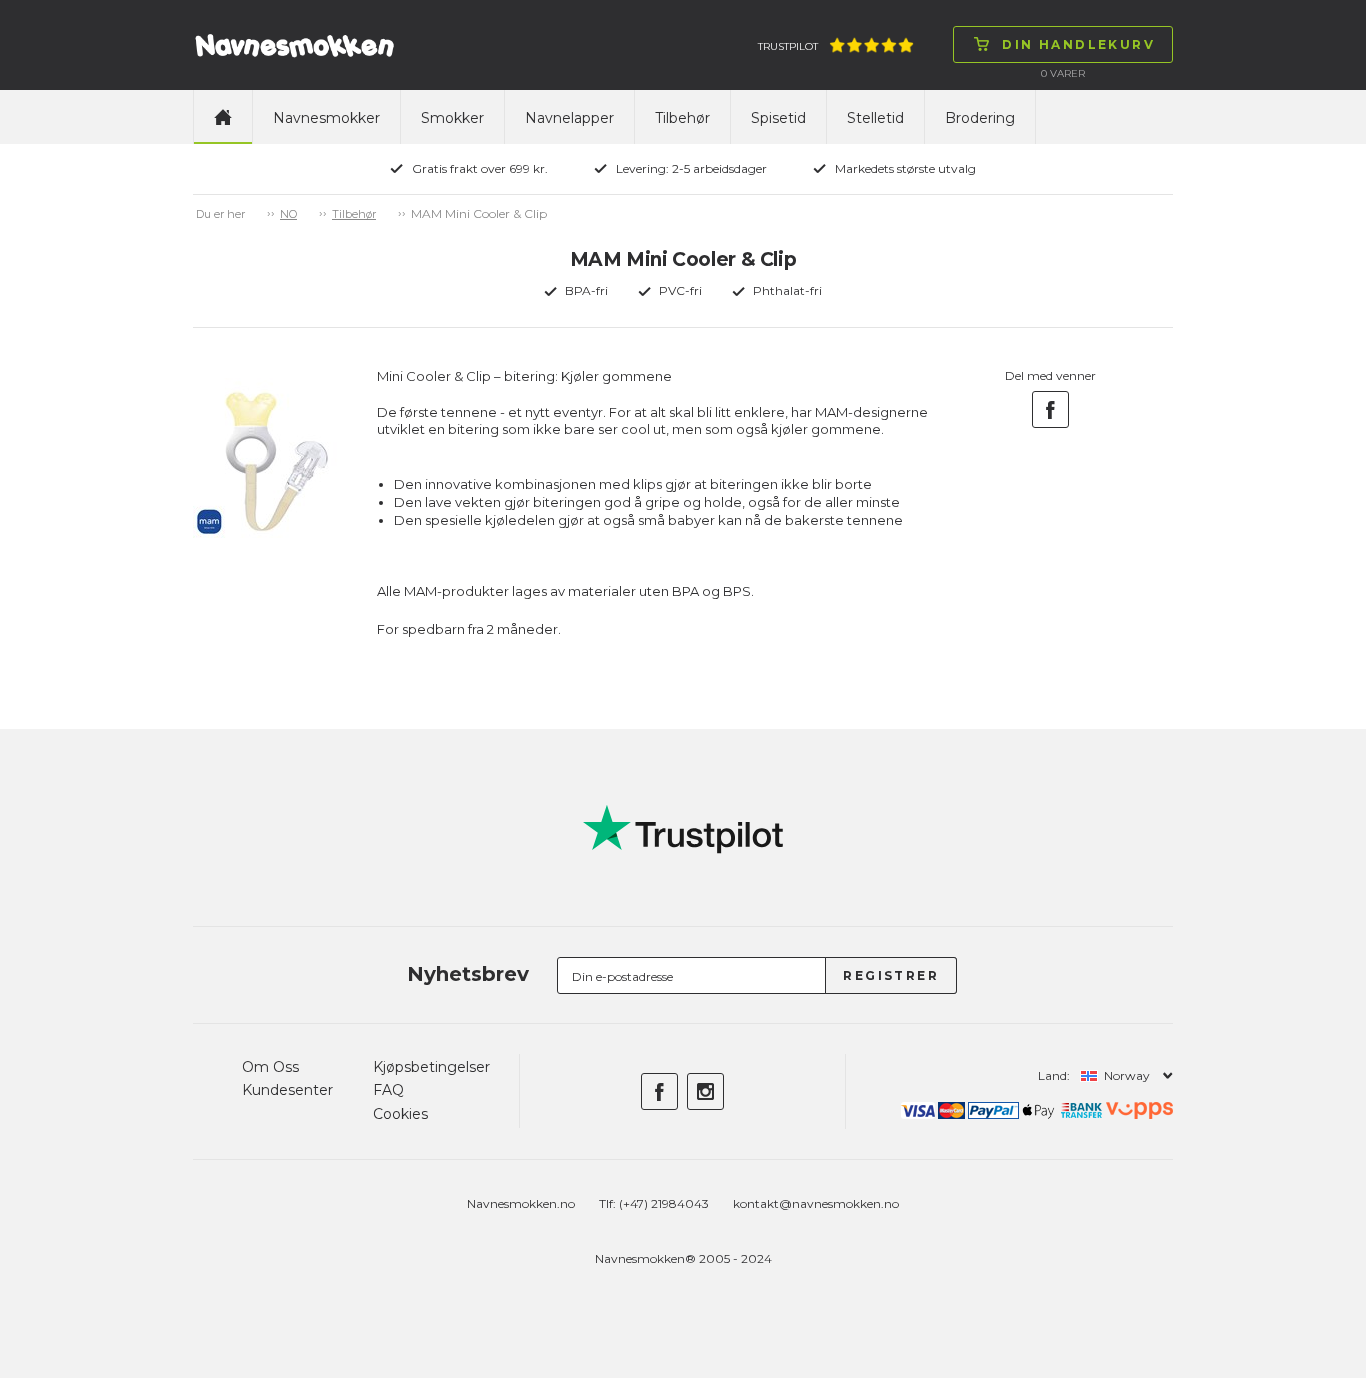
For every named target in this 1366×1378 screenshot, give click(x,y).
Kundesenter (287, 1090)
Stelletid (875, 118)
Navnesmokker (326, 118)
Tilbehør (682, 118)
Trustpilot (788, 46)
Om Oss (270, 1067)
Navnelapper (569, 118)
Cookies (400, 1114)
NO (288, 214)
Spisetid (778, 118)
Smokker (452, 118)
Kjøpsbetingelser (431, 1067)
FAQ (388, 1090)
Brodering (980, 118)
